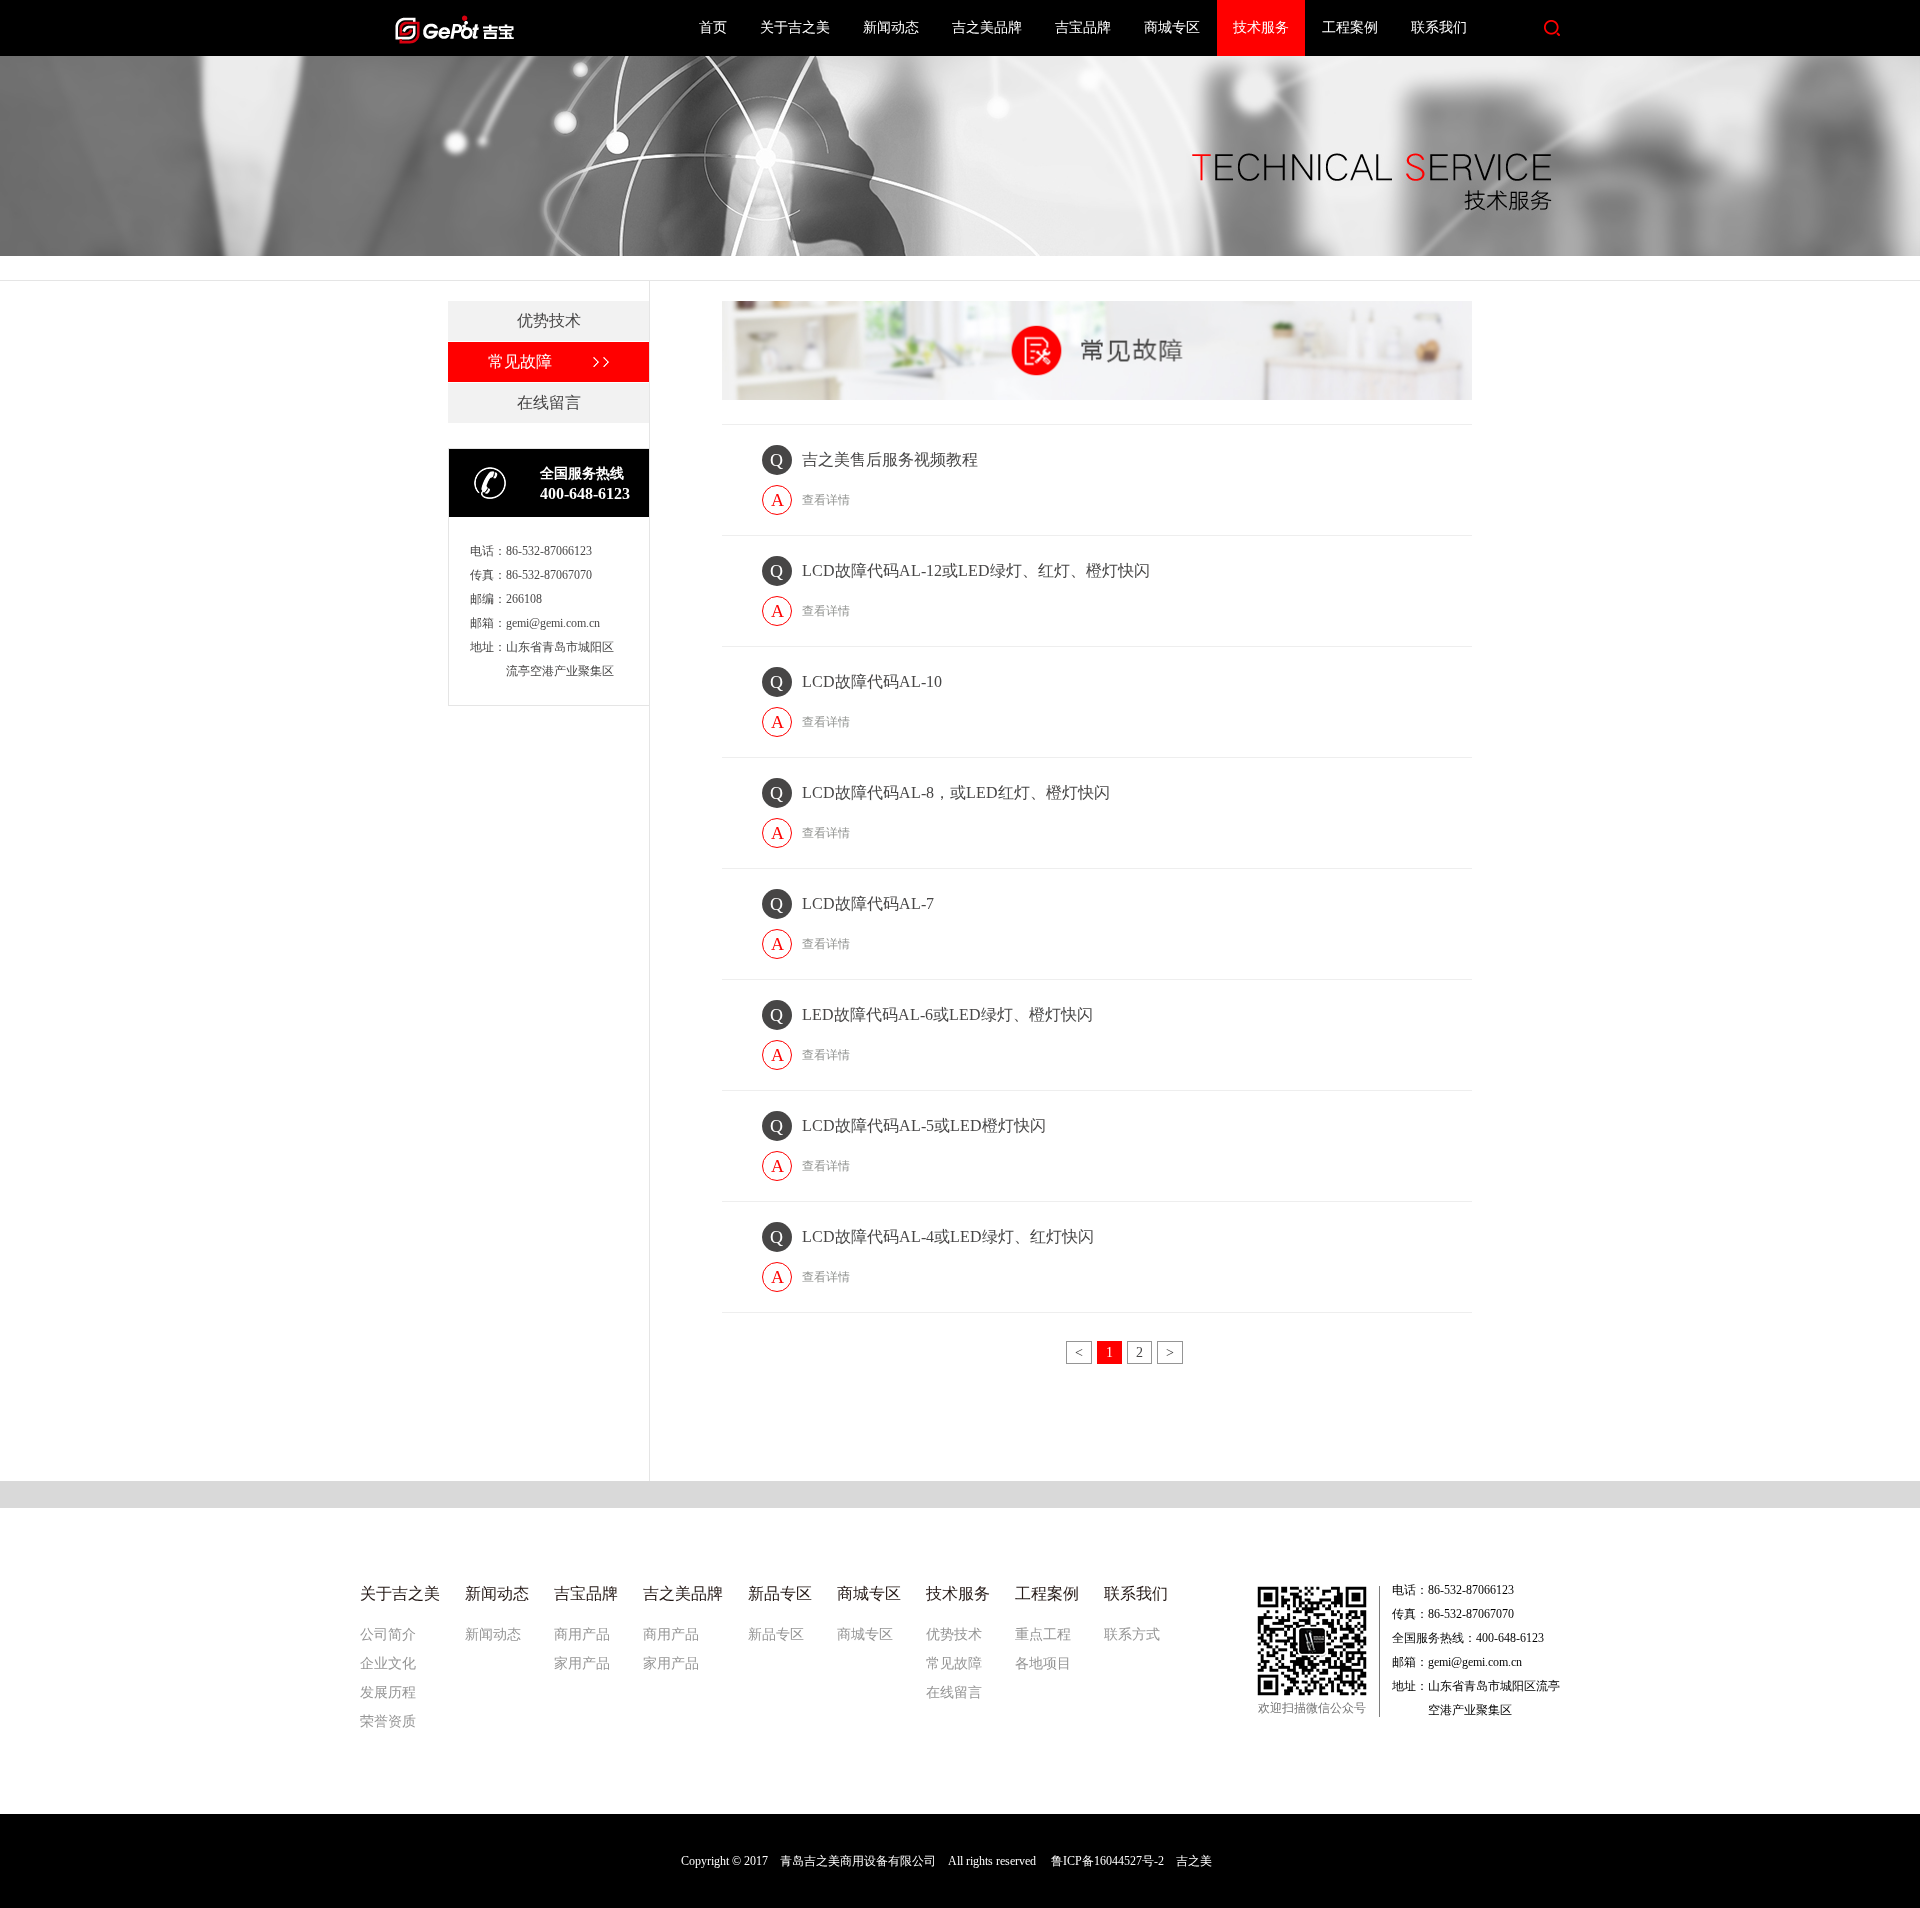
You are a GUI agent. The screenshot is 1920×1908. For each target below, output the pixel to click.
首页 (713, 27)
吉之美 (1194, 1861)
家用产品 (582, 1663)
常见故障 (954, 1663)
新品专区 (776, 1634)
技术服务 (1261, 27)
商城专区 (1172, 27)
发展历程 (388, 1692)
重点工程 (1043, 1634)
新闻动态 (891, 27)
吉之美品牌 (987, 27)
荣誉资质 (388, 1721)
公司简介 (388, 1634)
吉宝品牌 (1083, 27)
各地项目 (1043, 1663)
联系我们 (1439, 27)
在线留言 (954, 1692)
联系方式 (1132, 1634)
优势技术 (954, 1634)
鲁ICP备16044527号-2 (1107, 1861)
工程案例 (1350, 27)
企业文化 (388, 1663)
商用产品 (582, 1634)
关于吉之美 (795, 27)
